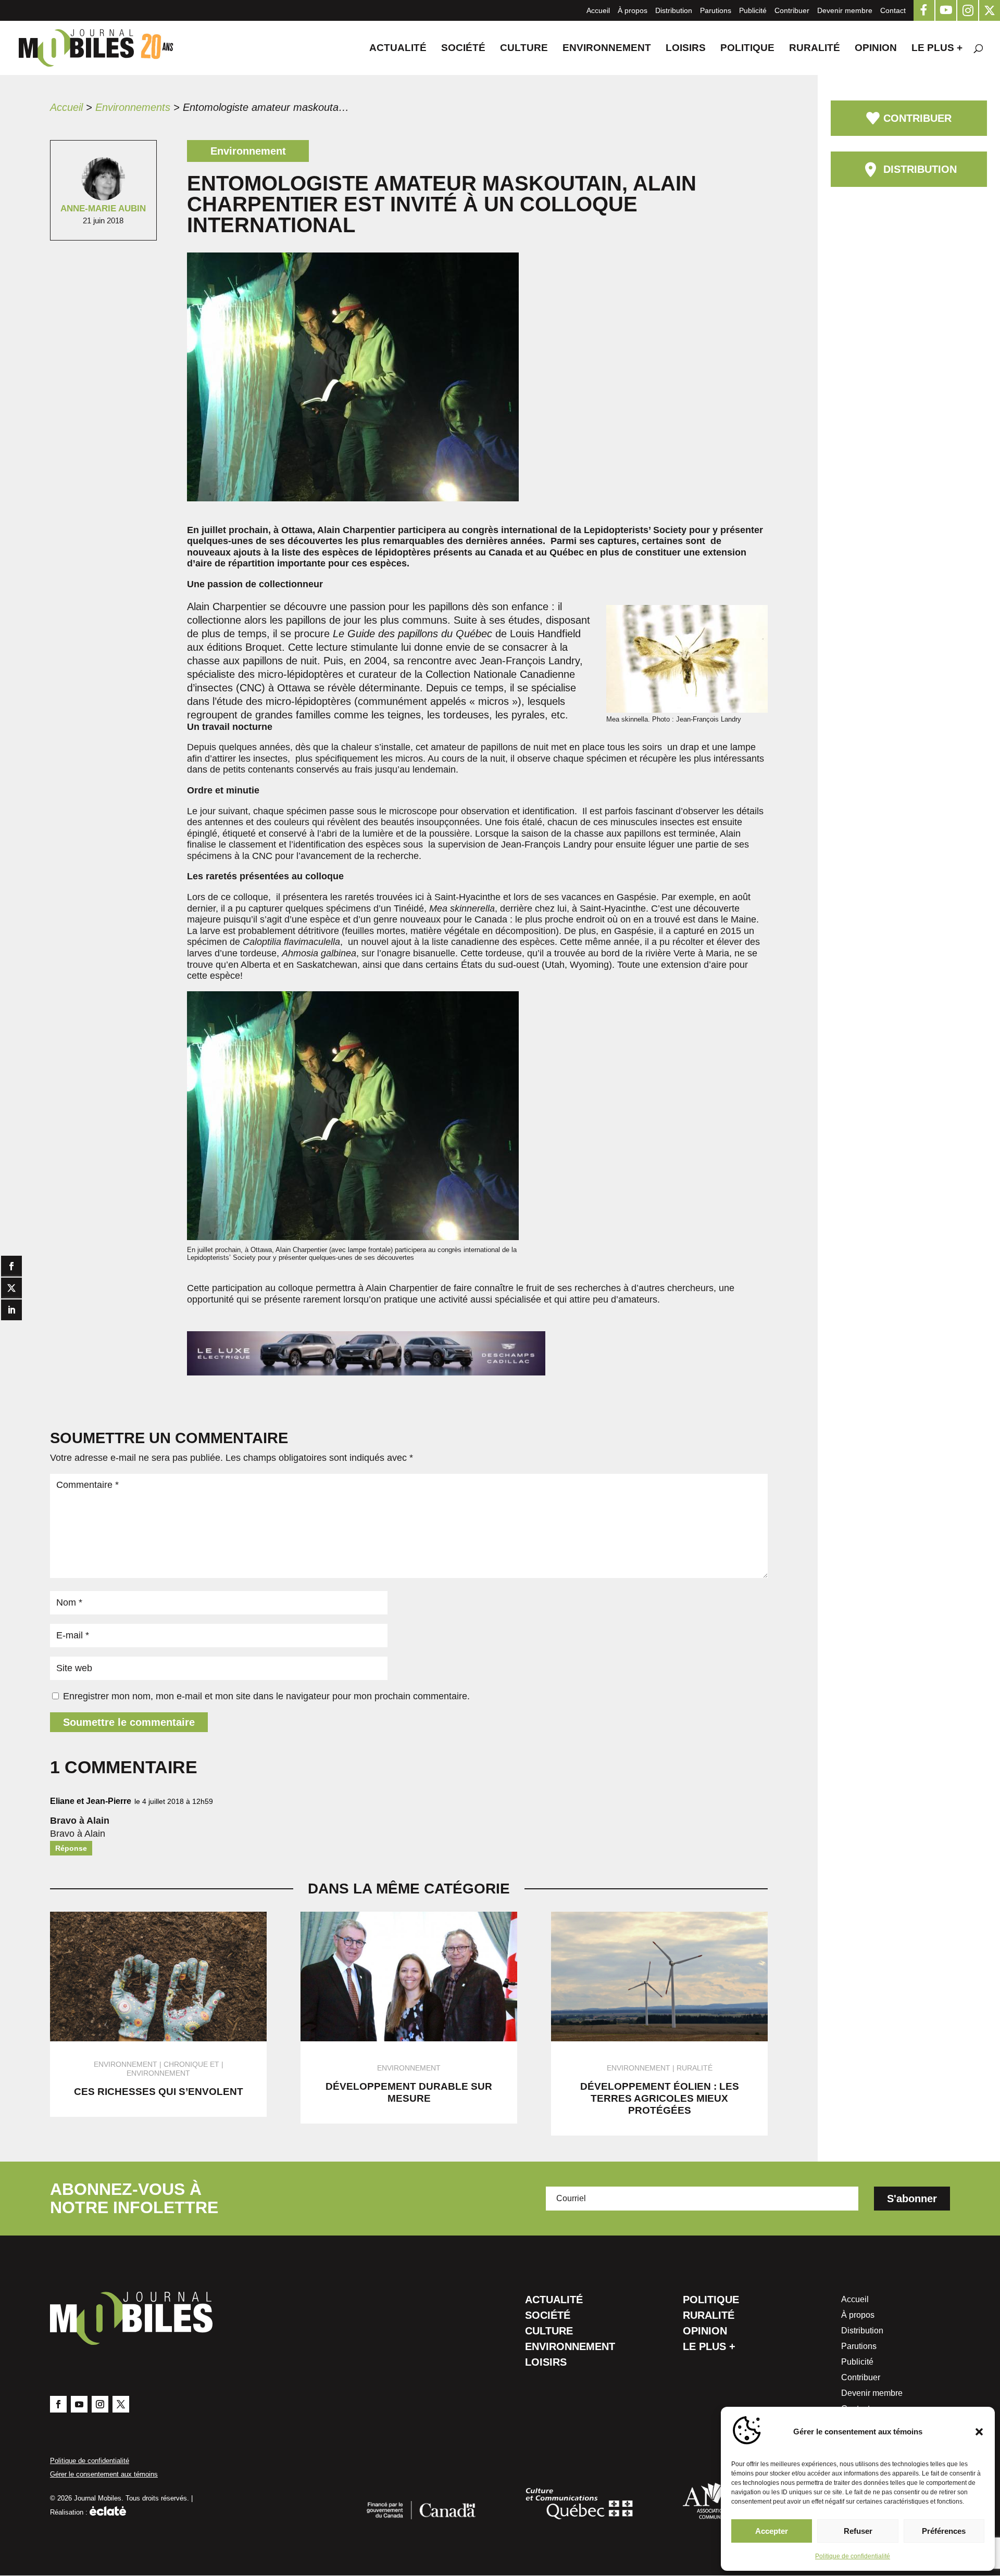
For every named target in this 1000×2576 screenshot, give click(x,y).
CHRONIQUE (186, 2064)
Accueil (598, 10)
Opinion (876, 49)
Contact (893, 10)
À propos (633, 10)
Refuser (858, 2531)
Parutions (716, 10)
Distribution (674, 10)
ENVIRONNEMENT (158, 2073)
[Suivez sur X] (121, 2404)
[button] (979, 2432)
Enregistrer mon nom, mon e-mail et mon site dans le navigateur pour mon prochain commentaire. (266, 1696)
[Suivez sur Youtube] (79, 2404)
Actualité (398, 49)
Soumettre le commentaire (129, 1722)
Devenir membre (845, 10)
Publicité (753, 10)
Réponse (71, 1848)
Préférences (944, 2531)
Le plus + (937, 49)
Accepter (772, 2531)
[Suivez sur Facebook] (58, 2404)
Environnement (607, 49)
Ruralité (815, 49)
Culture (524, 49)
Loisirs (686, 49)
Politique (747, 49)
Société (463, 49)
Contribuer (792, 10)
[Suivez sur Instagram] (100, 2404)
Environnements (133, 107)
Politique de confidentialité (853, 2556)
